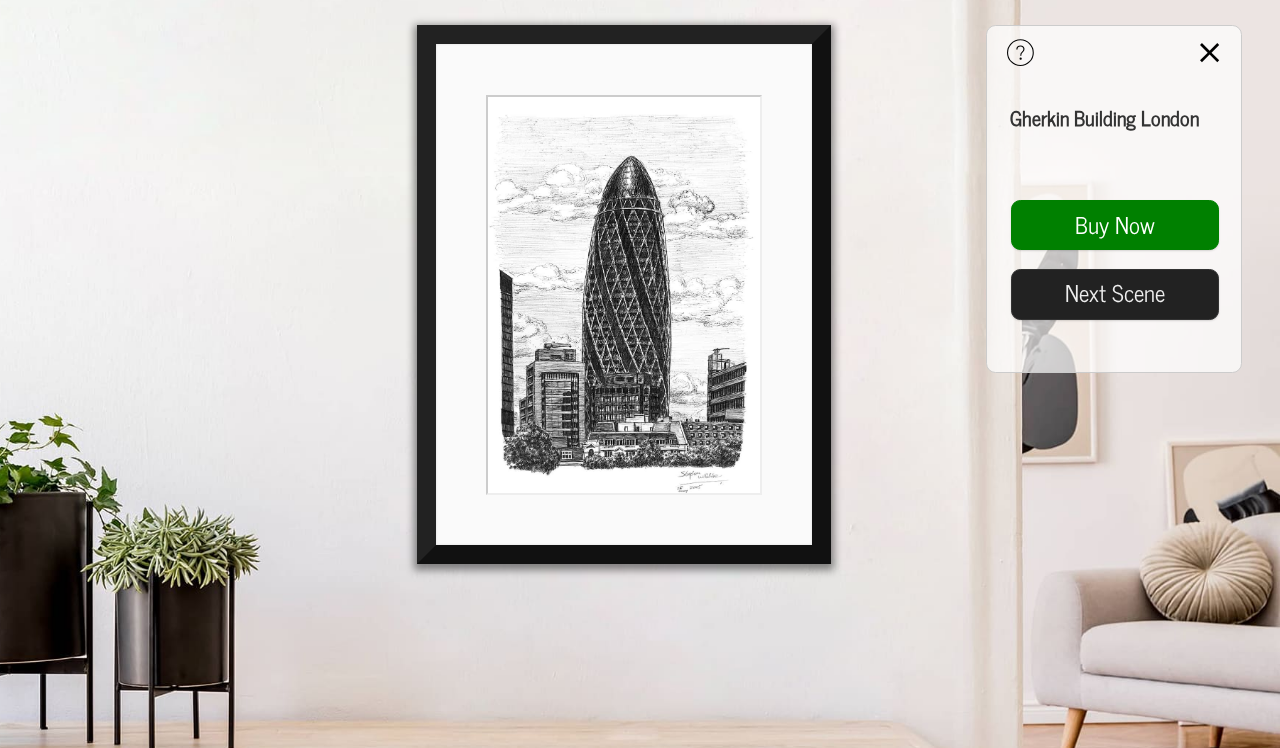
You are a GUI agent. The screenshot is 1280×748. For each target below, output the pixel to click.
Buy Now (1115, 224)
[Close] (1209, 54)
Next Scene (1115, 292)
